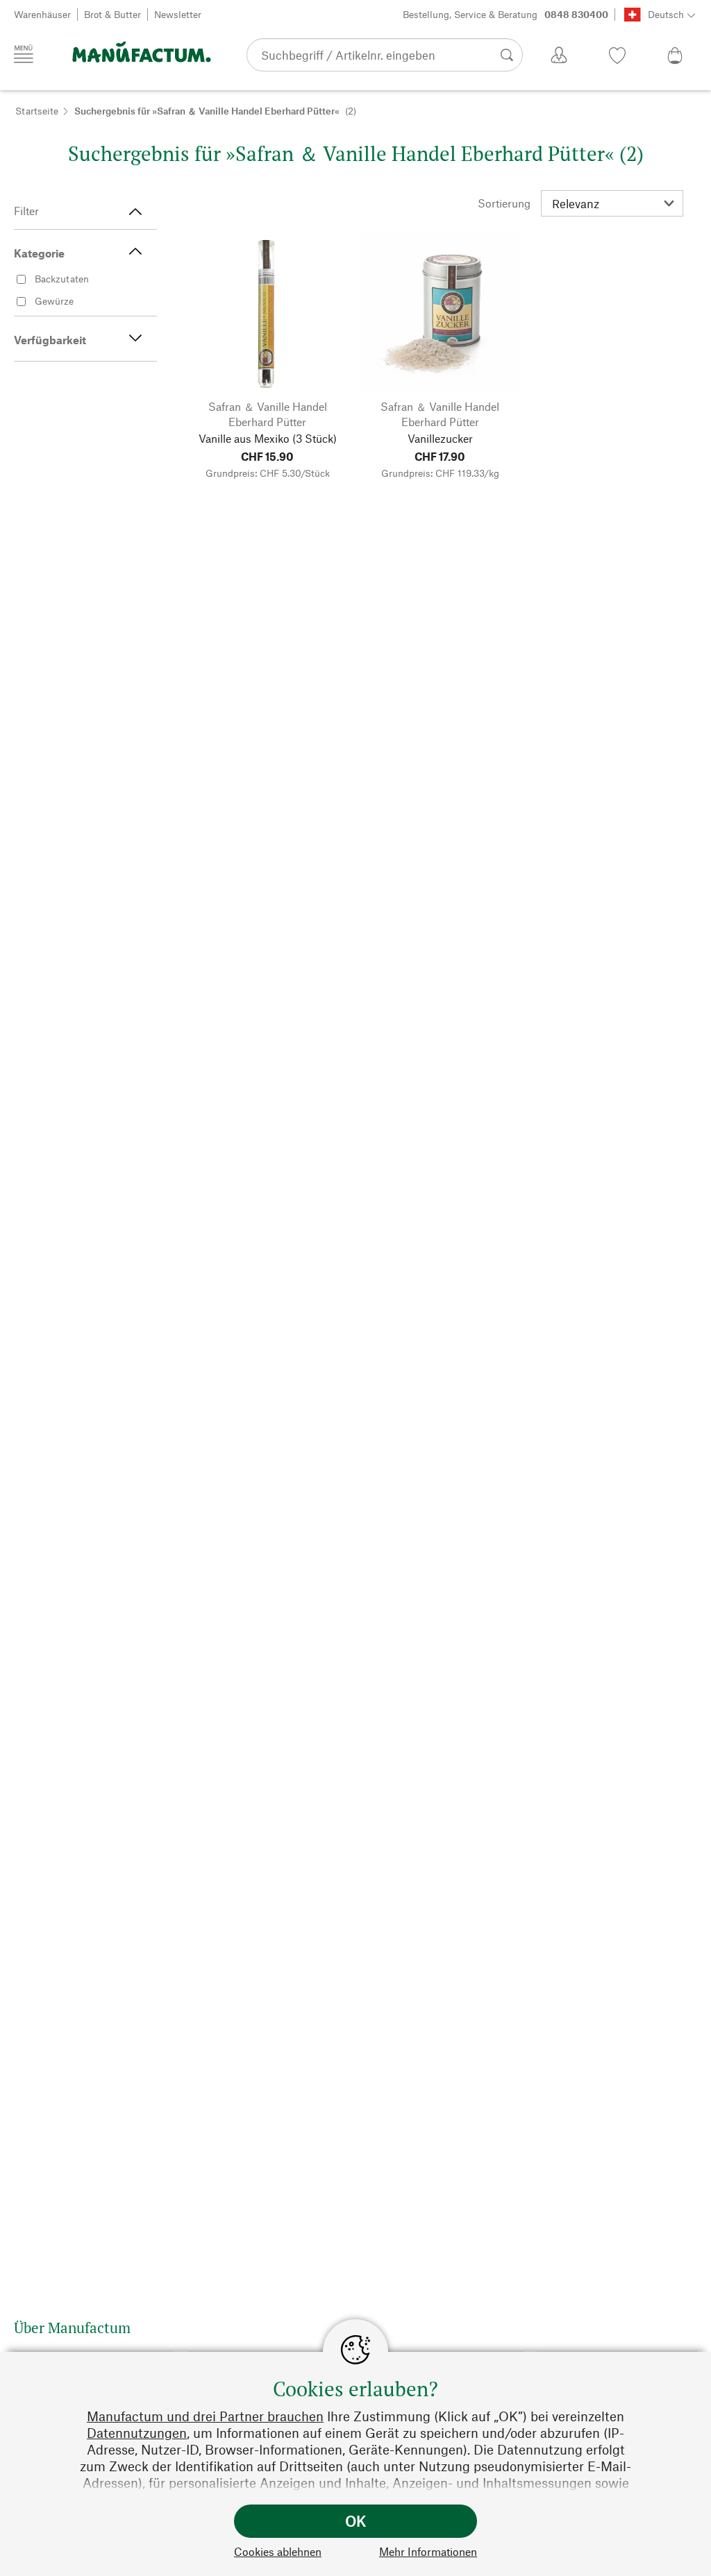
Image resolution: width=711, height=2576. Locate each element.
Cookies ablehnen (278, 2551)
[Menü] (24, 54)
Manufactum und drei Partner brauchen (205, 2416)
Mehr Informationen (428, 2551)
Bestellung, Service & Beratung (505, 14)
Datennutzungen (137, 2433)
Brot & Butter (112, 14)
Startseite (37, 111)
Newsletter (178, 14)
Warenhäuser (42, 14)
